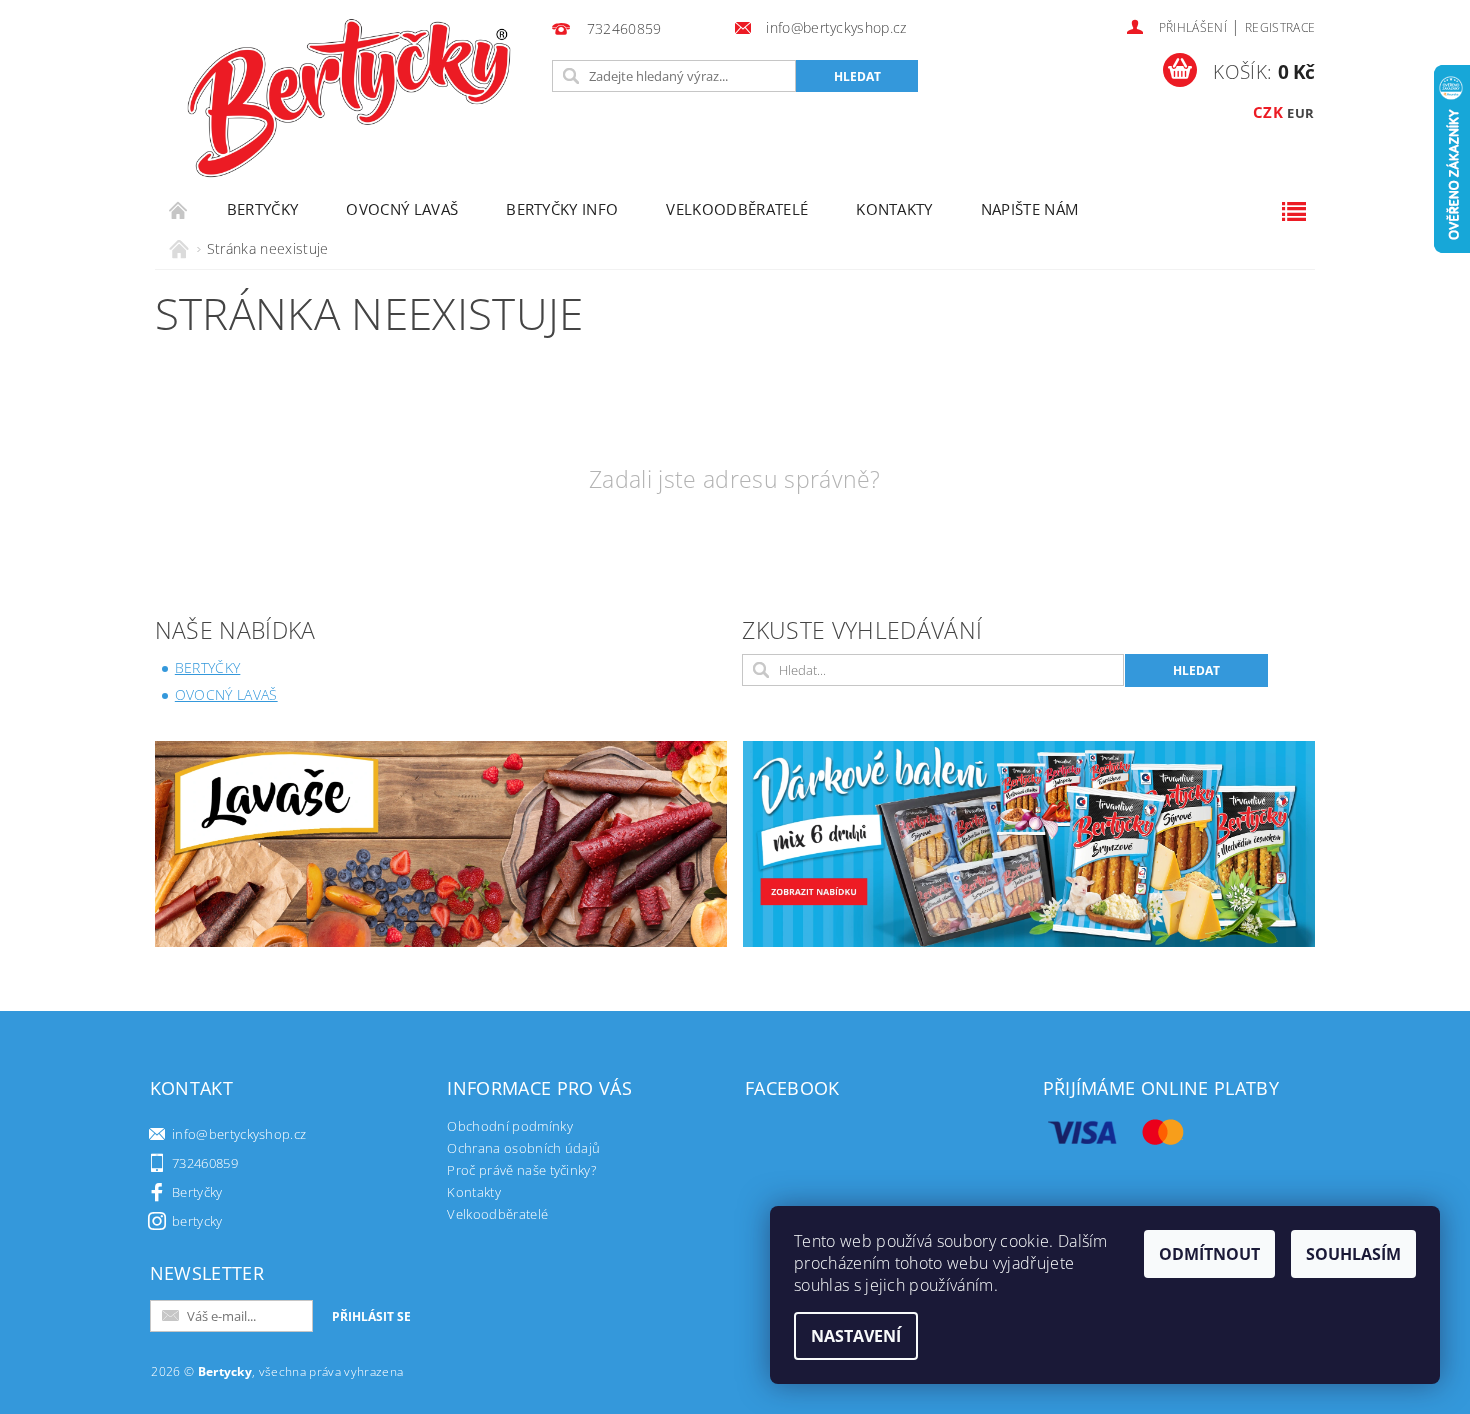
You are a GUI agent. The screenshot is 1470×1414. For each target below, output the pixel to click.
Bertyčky (263, 209)
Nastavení (856, 1336)
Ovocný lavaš (402, 209)
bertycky (197, 1221)
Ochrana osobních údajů (523, 1148)
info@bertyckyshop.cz (239, 1134)
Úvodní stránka (179, 209)
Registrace (1280, 27)
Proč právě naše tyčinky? (521, 1170)
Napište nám (1030, 209)
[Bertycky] (349, 98)
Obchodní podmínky (509, 1126)
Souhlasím (1353, 1254)
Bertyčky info (562, 209)
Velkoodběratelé (737, 209)
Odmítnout (1209, 1254)
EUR (1300, 113)
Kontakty (894, 209)
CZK (1268, 112)
